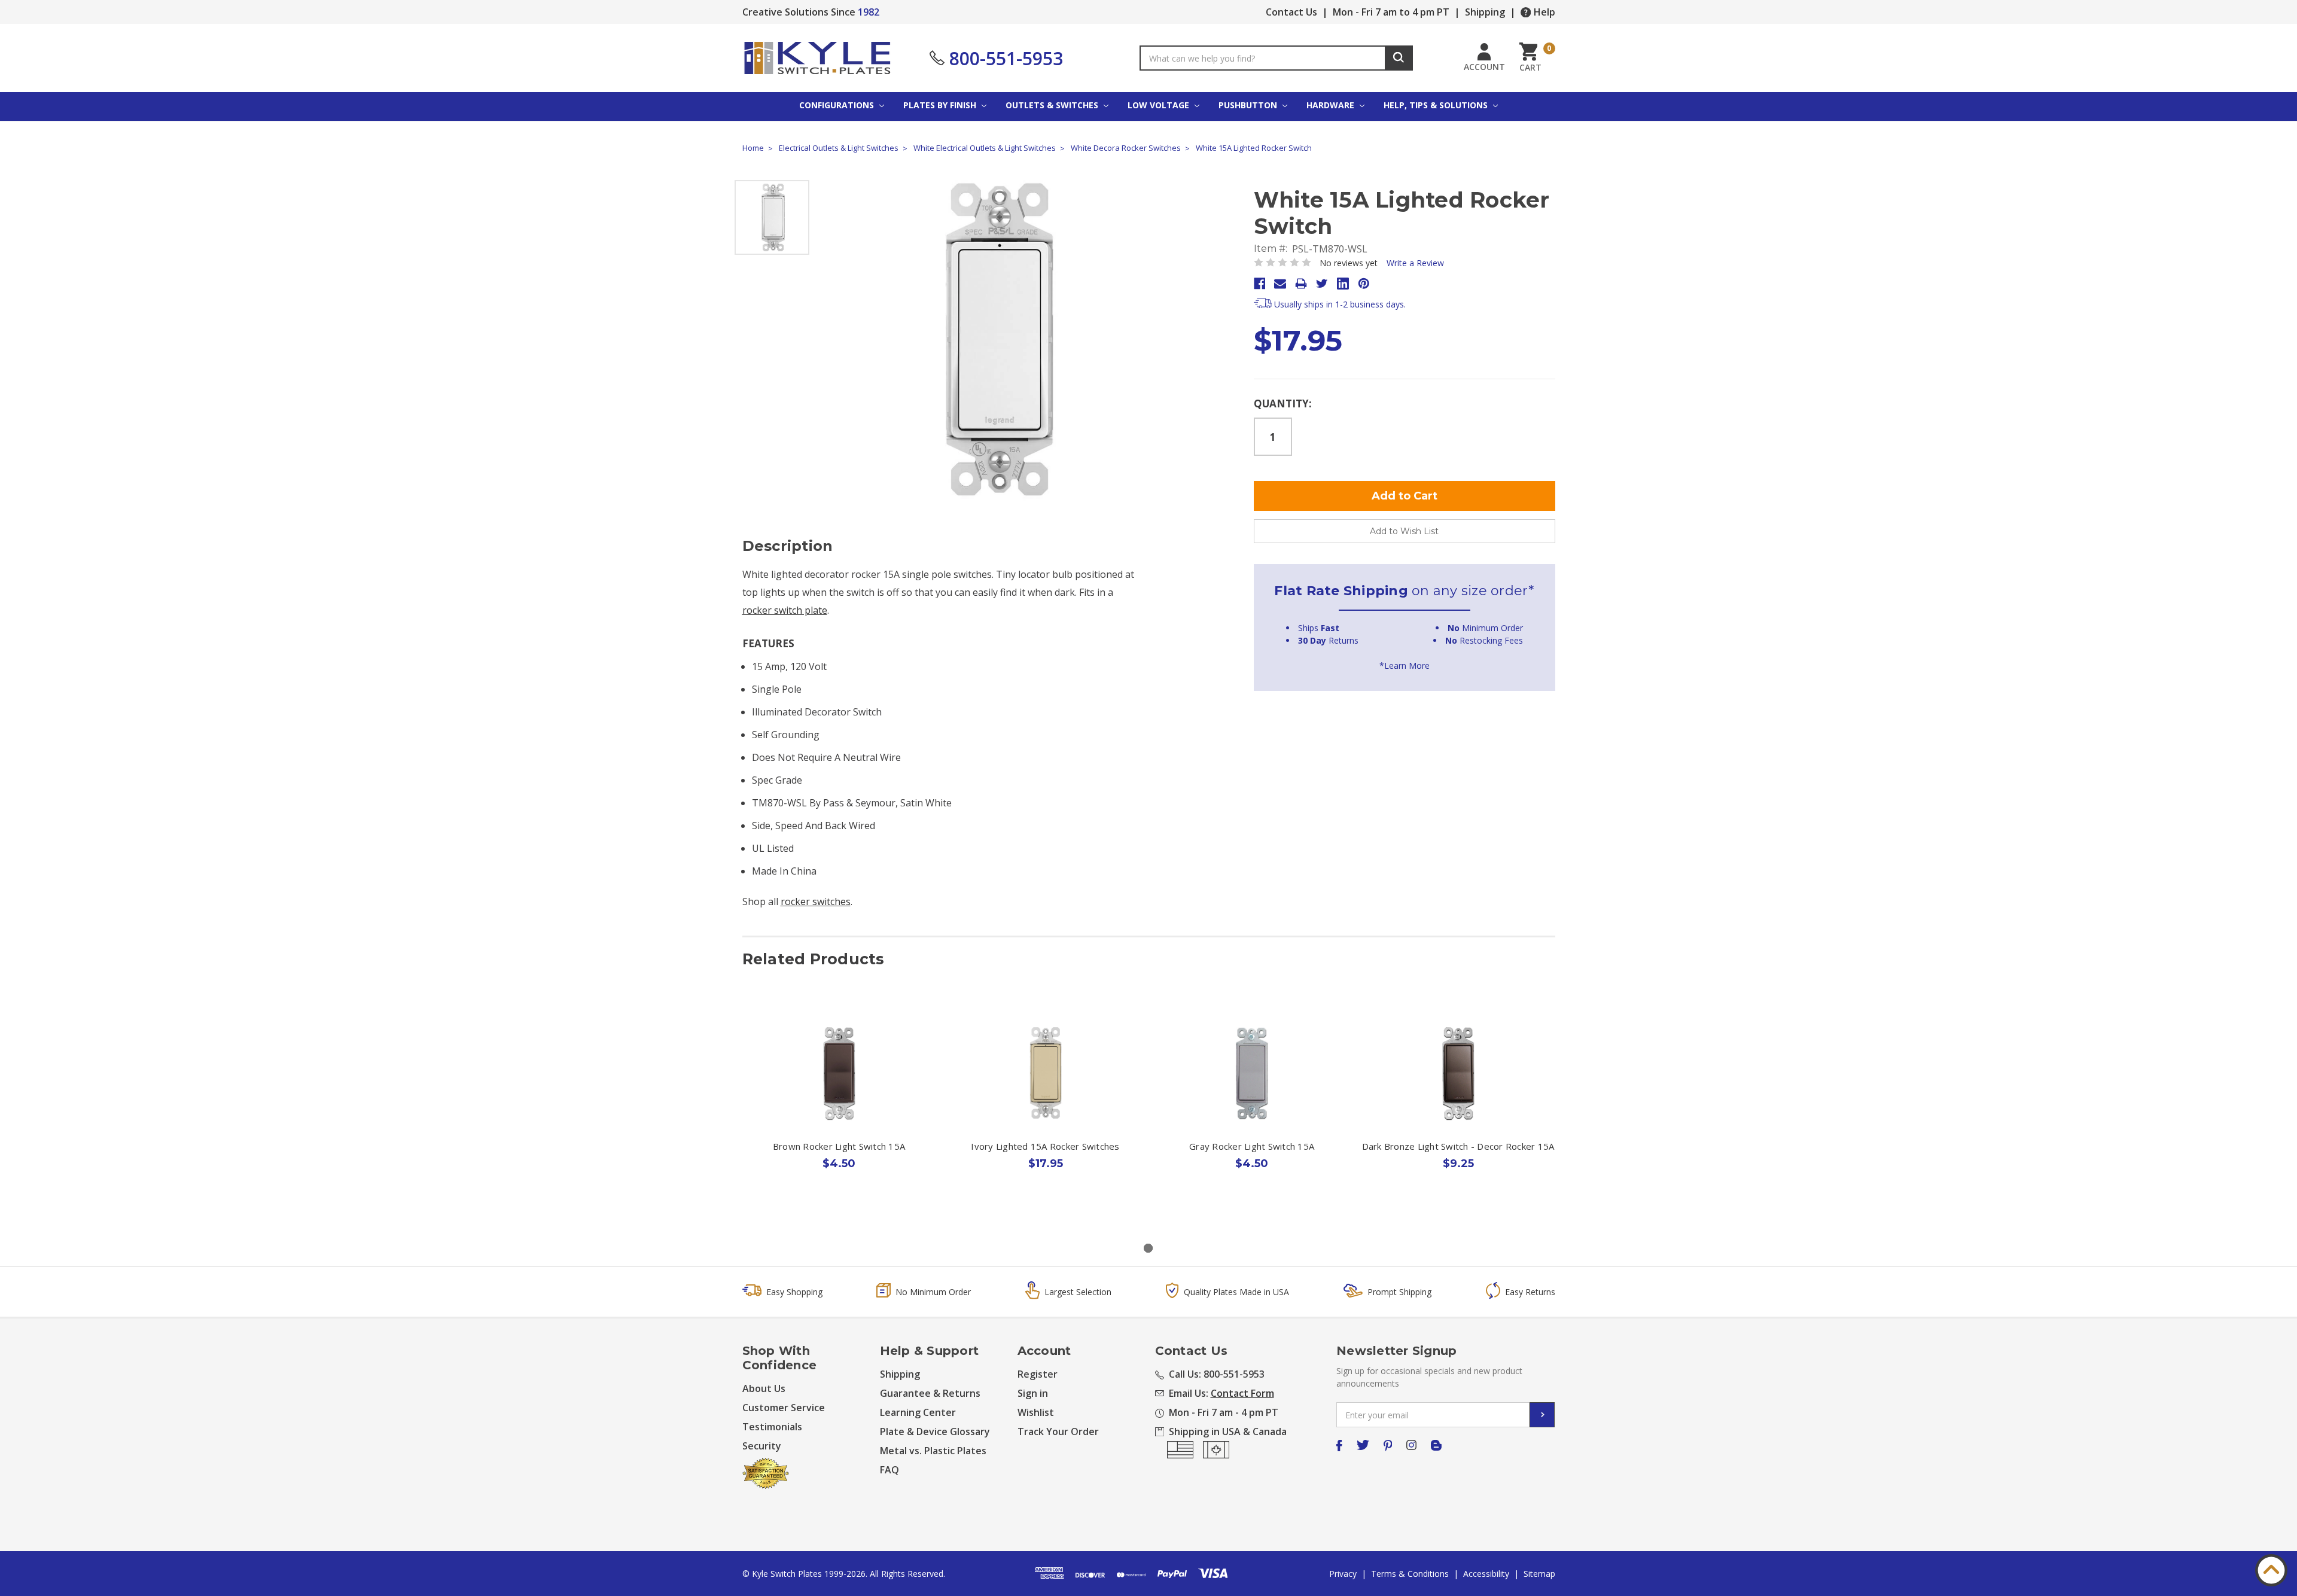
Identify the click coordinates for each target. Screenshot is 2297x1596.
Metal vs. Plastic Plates (933, 1451)
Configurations (838, 105)
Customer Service (784, 1408)
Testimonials (772, 1427)
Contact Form (1242, 1393)
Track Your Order (1058, 1431)
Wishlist (1036, 1412)
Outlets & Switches (1053, 105)
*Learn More (1405, 665)
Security (762, 1446)
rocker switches (816, 901)
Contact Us (1291, 12)
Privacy (1343, 1574)
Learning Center (918, 1412)
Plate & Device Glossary (935, 1431)
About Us (764, 1388)
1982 (869, 12)
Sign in (1033, 1393)
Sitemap (1539, 1574)
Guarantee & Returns (930, 1393)
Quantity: (1283, 403)
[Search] (1399, 58)
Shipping (1485, 12)
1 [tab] (1148, 1248)
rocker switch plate (785, 610)
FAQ (889, 1470)
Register (1038, 1374)
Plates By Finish (941, 105)
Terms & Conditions (1410, 1574)
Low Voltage (1160, 105)
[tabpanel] (839, 1114)
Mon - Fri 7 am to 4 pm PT (1391, 12)
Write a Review (1415, 263)
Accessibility (1486, 1574)
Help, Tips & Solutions (1437, 105)
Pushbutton (1249, 105)
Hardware (1332, 105)
